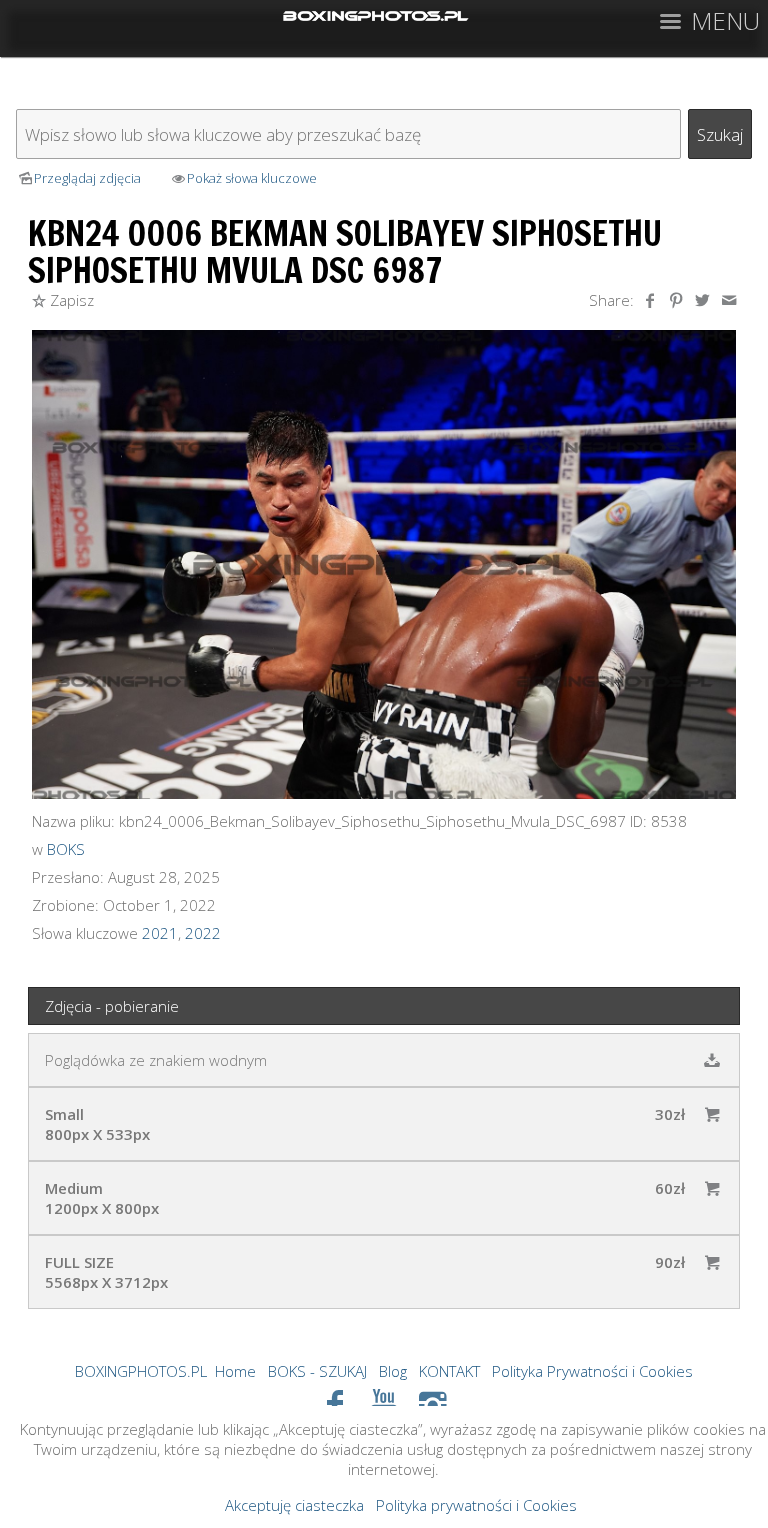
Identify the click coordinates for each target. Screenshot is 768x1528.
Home (235, 1371)
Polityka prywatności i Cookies (476, 1505)
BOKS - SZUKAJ (317, 1371)
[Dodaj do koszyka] (712, 1114)
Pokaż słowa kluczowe (252, 178)
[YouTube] (384, 1403)
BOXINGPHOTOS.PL (141, 1371)
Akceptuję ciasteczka (294, 1505)
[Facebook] (335, 1403)
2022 (203, 933)
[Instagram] (432, 1403)
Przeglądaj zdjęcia (87, 178)
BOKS (66, 849)
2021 (160, 933)
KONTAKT (449, 1371)
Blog (393, 1371)
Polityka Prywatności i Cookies (592, 1371)
